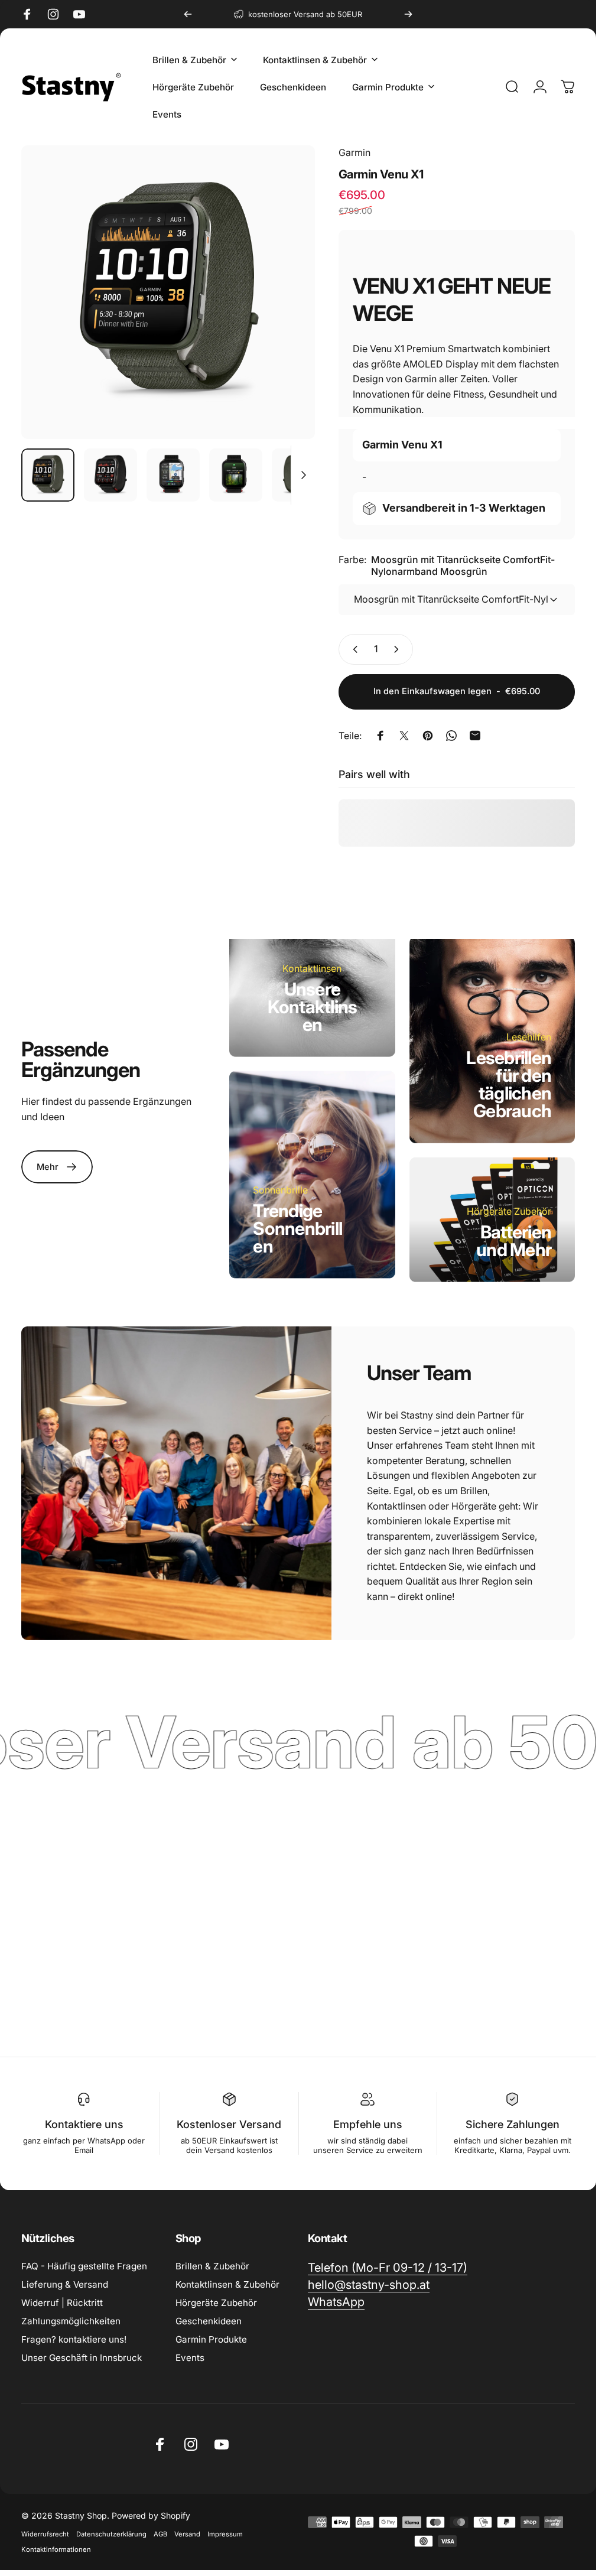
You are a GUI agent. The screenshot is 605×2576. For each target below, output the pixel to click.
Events (190, 2358)
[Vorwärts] (408, 14)
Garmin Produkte (211, 2339)
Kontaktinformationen (56, 2549)
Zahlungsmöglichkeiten (71, 2321)
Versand (187, 2534)
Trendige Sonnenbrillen (297, 1228)
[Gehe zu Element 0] (48, 475)
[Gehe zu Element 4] (236, 475)
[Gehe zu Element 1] (110, 475)
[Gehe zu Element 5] (298, 475)
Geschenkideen (209, 2321)
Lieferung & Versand (65, 2284)
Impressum (225, 2534)
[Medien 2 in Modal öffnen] (168, 292)
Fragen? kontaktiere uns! (74, 2339)
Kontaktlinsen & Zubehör (227, 2284)
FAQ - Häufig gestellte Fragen (84, 2266)
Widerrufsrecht (45, 2534)
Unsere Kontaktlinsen (313, 1006)
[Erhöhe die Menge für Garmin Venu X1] (399, 649)
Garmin (354, 152)
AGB (160, 2534)
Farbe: (447, 565)
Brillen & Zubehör (212, 2266)
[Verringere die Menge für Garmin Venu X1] (353, 649)
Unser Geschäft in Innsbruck (82, 2358)
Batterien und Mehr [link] (514, 1240)
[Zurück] (188, 14)
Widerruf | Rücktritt (62, 2303)
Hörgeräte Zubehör (216, 2303)
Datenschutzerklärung (111, 2534)
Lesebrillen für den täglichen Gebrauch (509, 1084)
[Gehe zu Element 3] (173, 475)
